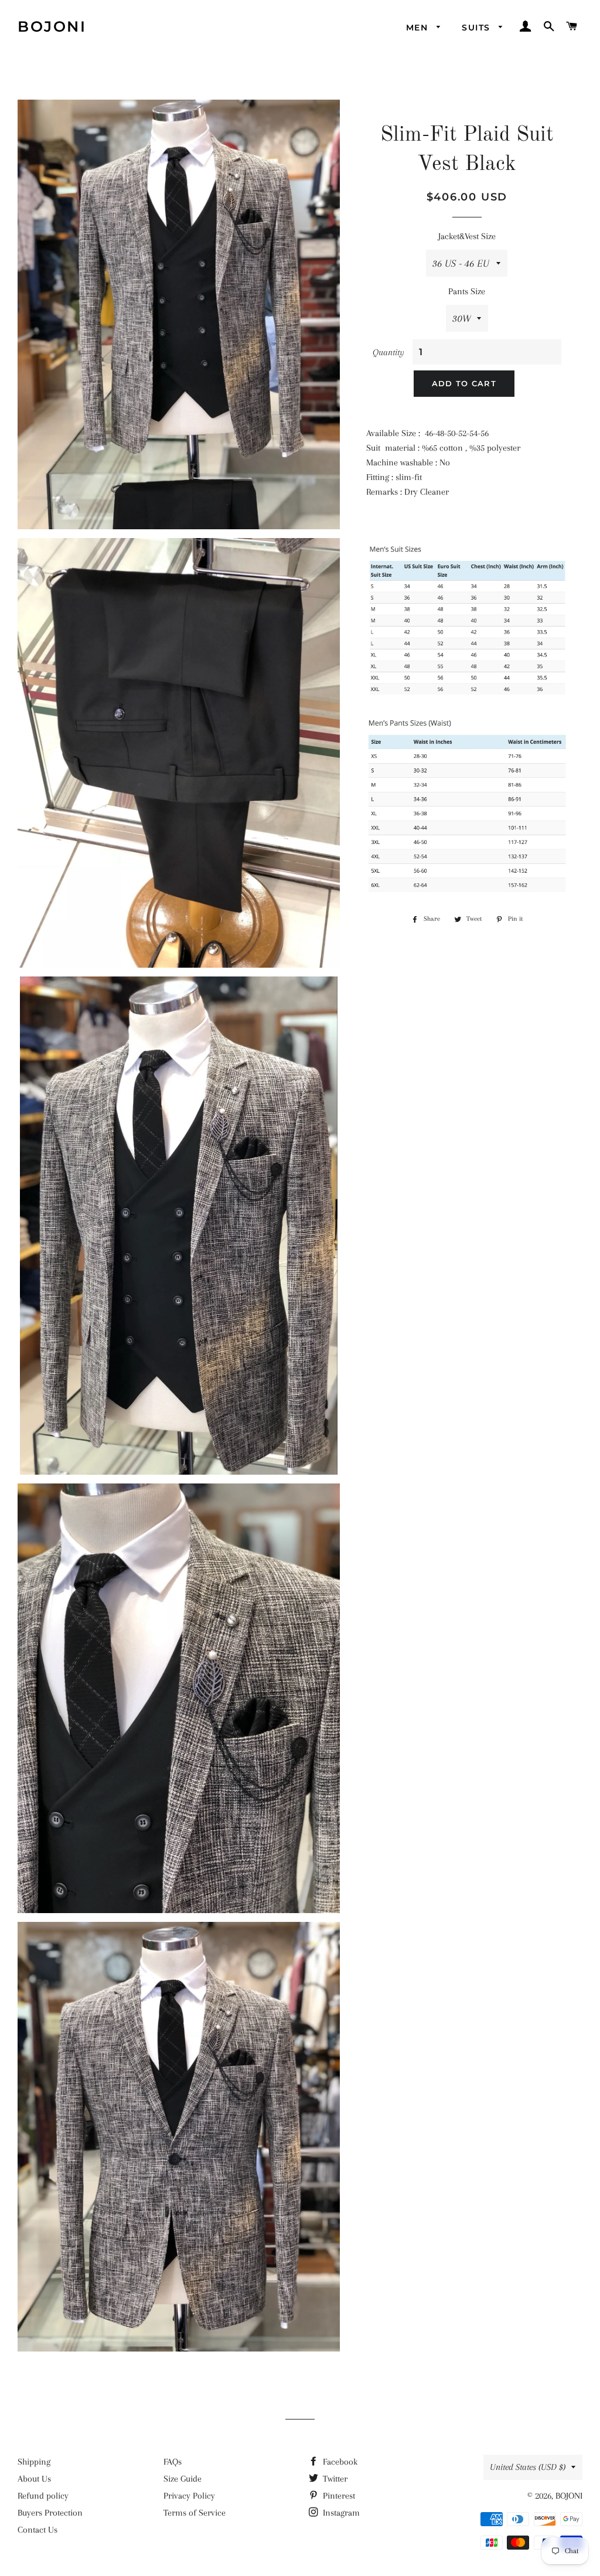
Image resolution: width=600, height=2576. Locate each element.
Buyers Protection (50, 2513)
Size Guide (183, 2479)
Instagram (340, 2513)
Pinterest (338, 2496)
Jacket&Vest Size (467, 236)
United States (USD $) (528, 2467)
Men (419, 28)
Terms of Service (195, 2513)
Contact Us (37, 2530)
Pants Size (467, 291)
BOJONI (52, 26)
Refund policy (43, 2496)
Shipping (34, 2462)
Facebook (339, 2462)
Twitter (334, 2479)
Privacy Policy (189, 2496)
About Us (34, 2479)
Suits (477, 28)
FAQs (173, 2462)
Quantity (388, 352)
